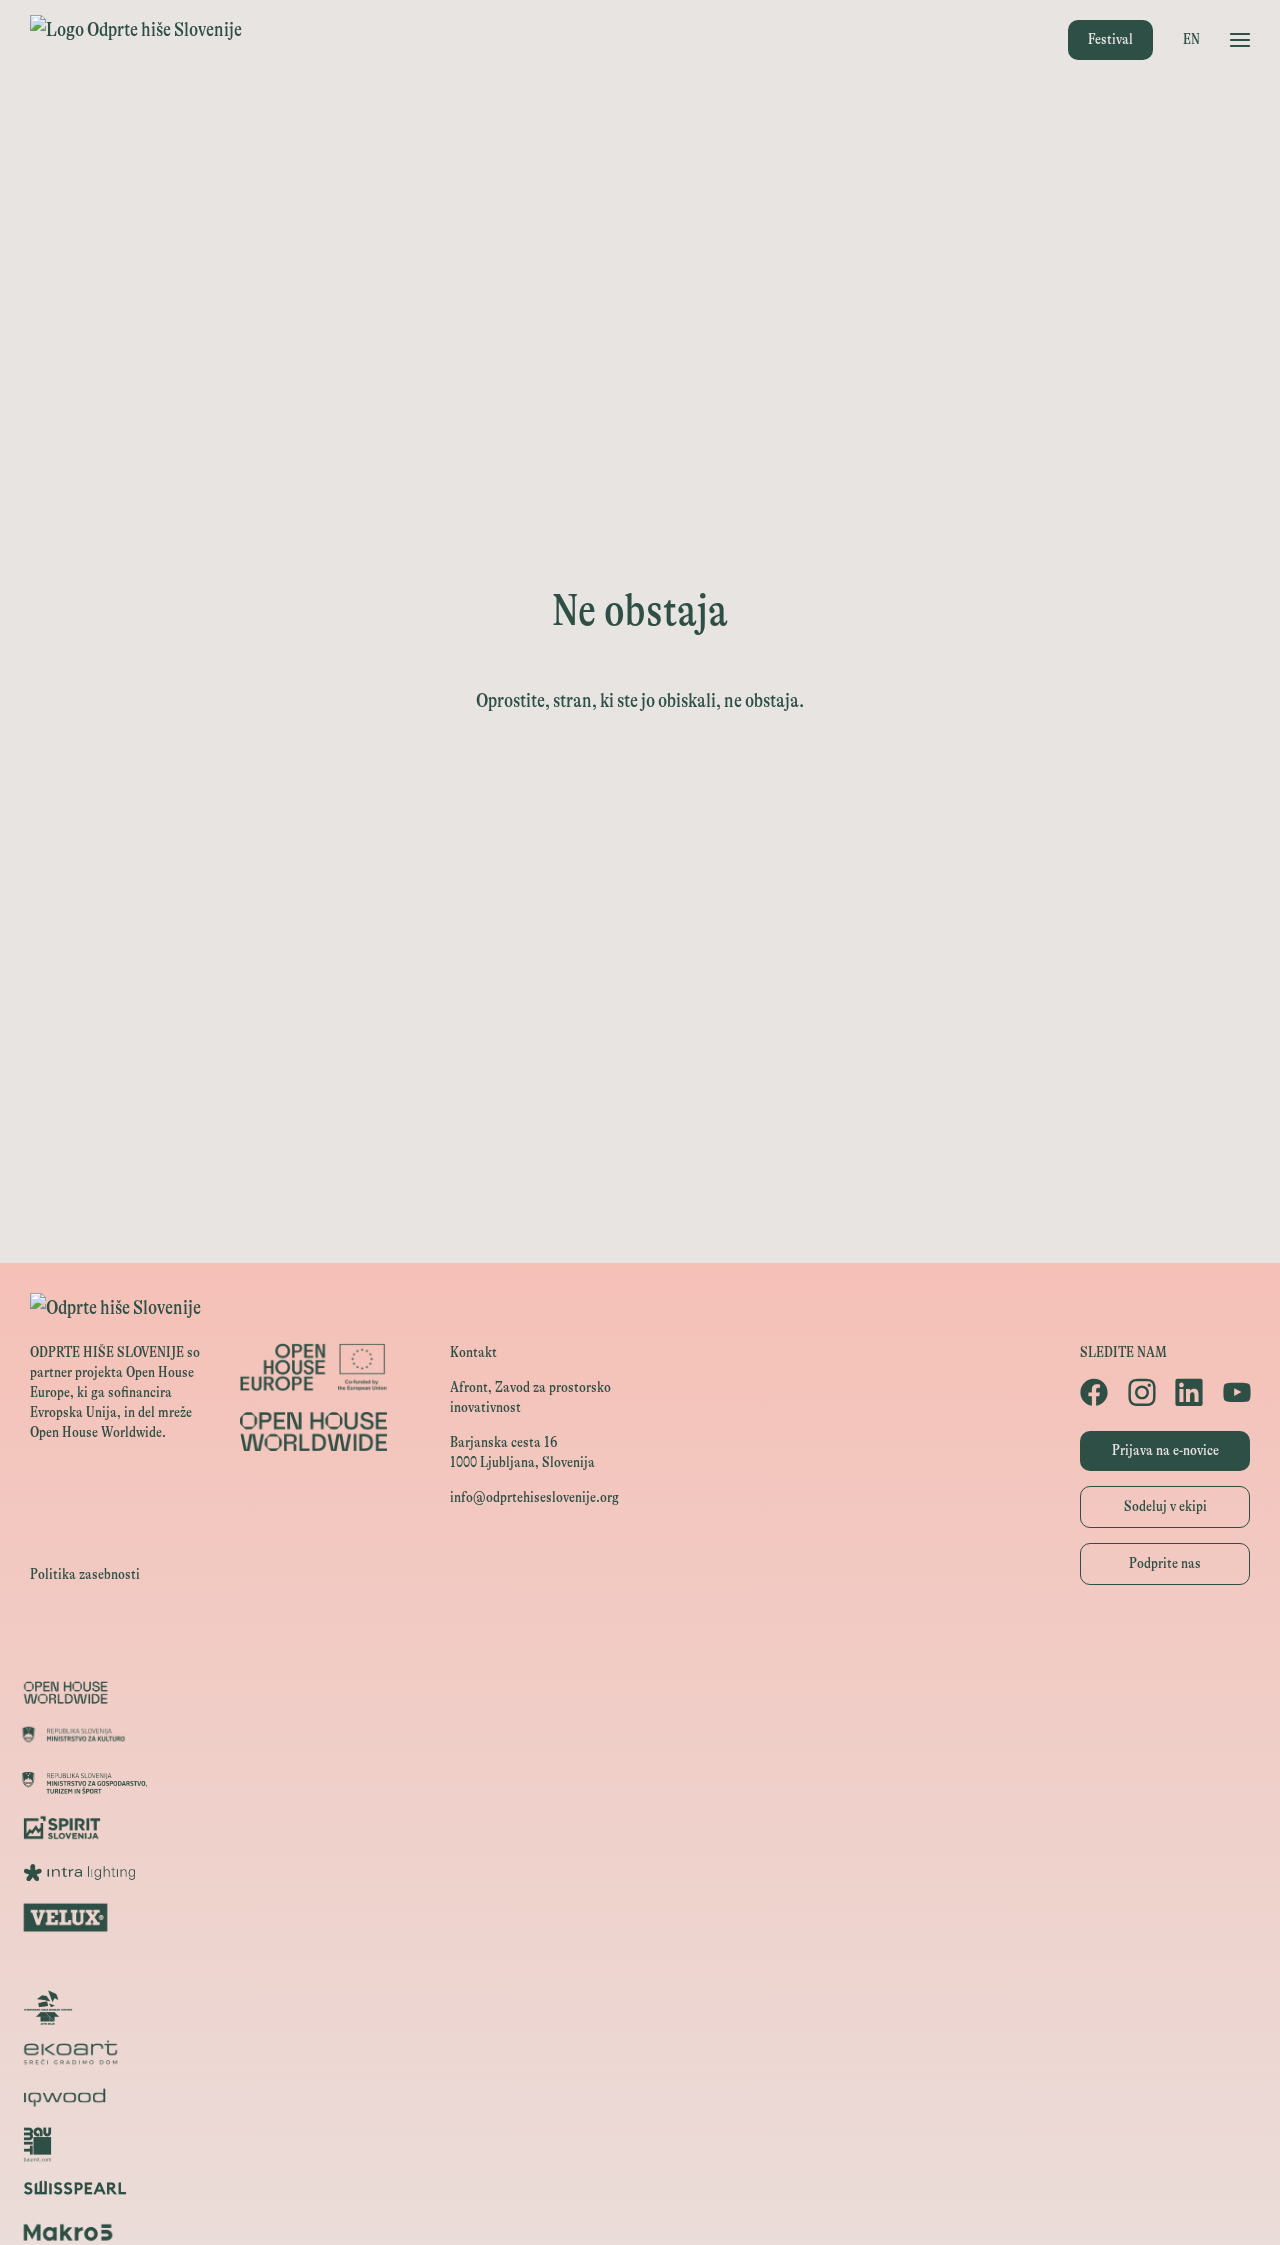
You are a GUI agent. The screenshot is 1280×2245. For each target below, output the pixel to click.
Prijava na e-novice (1165, 1450)
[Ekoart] (640, 2052)
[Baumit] (640, 2142)
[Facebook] (1094, 1392)
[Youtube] (1237, 1392)
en (1191, 39)
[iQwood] (640, 2097)
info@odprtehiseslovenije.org (534, 1497)
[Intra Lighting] (640, 1872)
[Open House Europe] (640, 1647)
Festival (1110, 39)
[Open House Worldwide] (640, 1692)
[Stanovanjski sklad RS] (640, 2007)
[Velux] (640, 1917)
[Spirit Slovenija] (640, 1827)
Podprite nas (1165, 1563)
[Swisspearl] (640, 2187)
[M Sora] (640, 1962)
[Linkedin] (1189, 1392)
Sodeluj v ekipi (1165, 1506)
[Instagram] (1142, 1392)
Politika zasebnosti (85, 1574)
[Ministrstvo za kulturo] (640, 1737)
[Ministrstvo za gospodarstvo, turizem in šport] (640, 1782)
